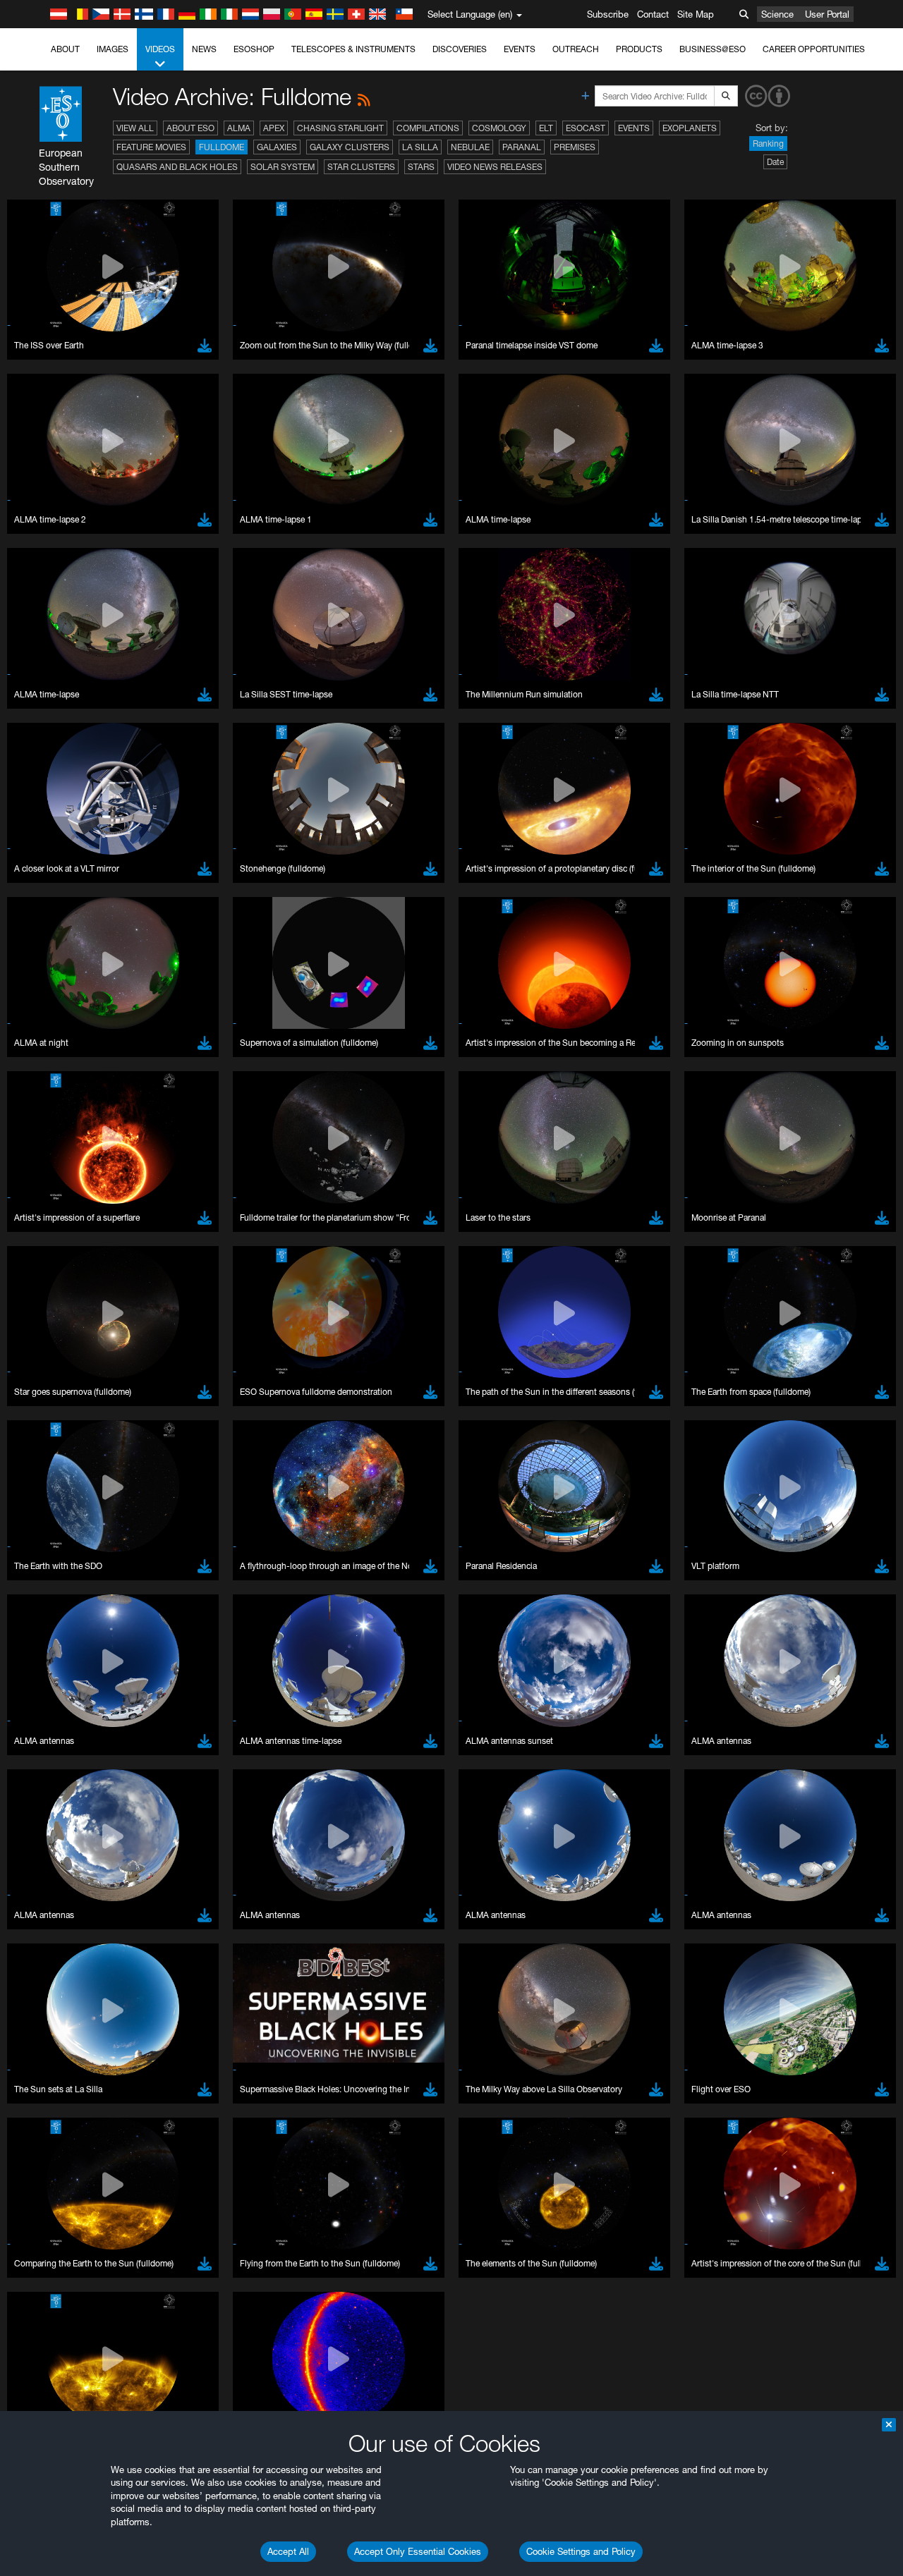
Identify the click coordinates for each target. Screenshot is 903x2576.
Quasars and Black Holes (177, 167)
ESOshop (254, 49)
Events (520, 49)
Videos (160, 49)
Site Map (696, 14)
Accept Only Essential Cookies (418, 2551)
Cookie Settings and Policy (581, 2551)
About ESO (190, 128)
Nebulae (470, 147)
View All (135, 128)
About (65, 49)
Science (777, 14)
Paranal (522, 147)
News (204, 49)
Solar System (283, 167)
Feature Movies (151, 147)
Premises (575, 147)
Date (775, 162)
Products (639, 49)
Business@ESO (713, 49)
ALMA (239, 128)
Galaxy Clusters (350, 147)
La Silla (420, 147)
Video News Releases (495, 167)
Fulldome (222, 147)
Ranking (768, 144)
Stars (421, 167)
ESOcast (586, 128)
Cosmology (499, 128)
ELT (546, 128)
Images (113, 49)
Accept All (288, 2551)
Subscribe (608, 14)
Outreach (576, 49)
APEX (274, 128)
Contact (653, 14)
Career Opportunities (814, 49)
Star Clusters (361, 167)
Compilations (428, 128)
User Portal (827, 14)
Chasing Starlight (340, 128)
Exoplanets (690, 128)
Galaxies (277, 147)
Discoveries (460, 49)
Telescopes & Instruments (353, 49)
